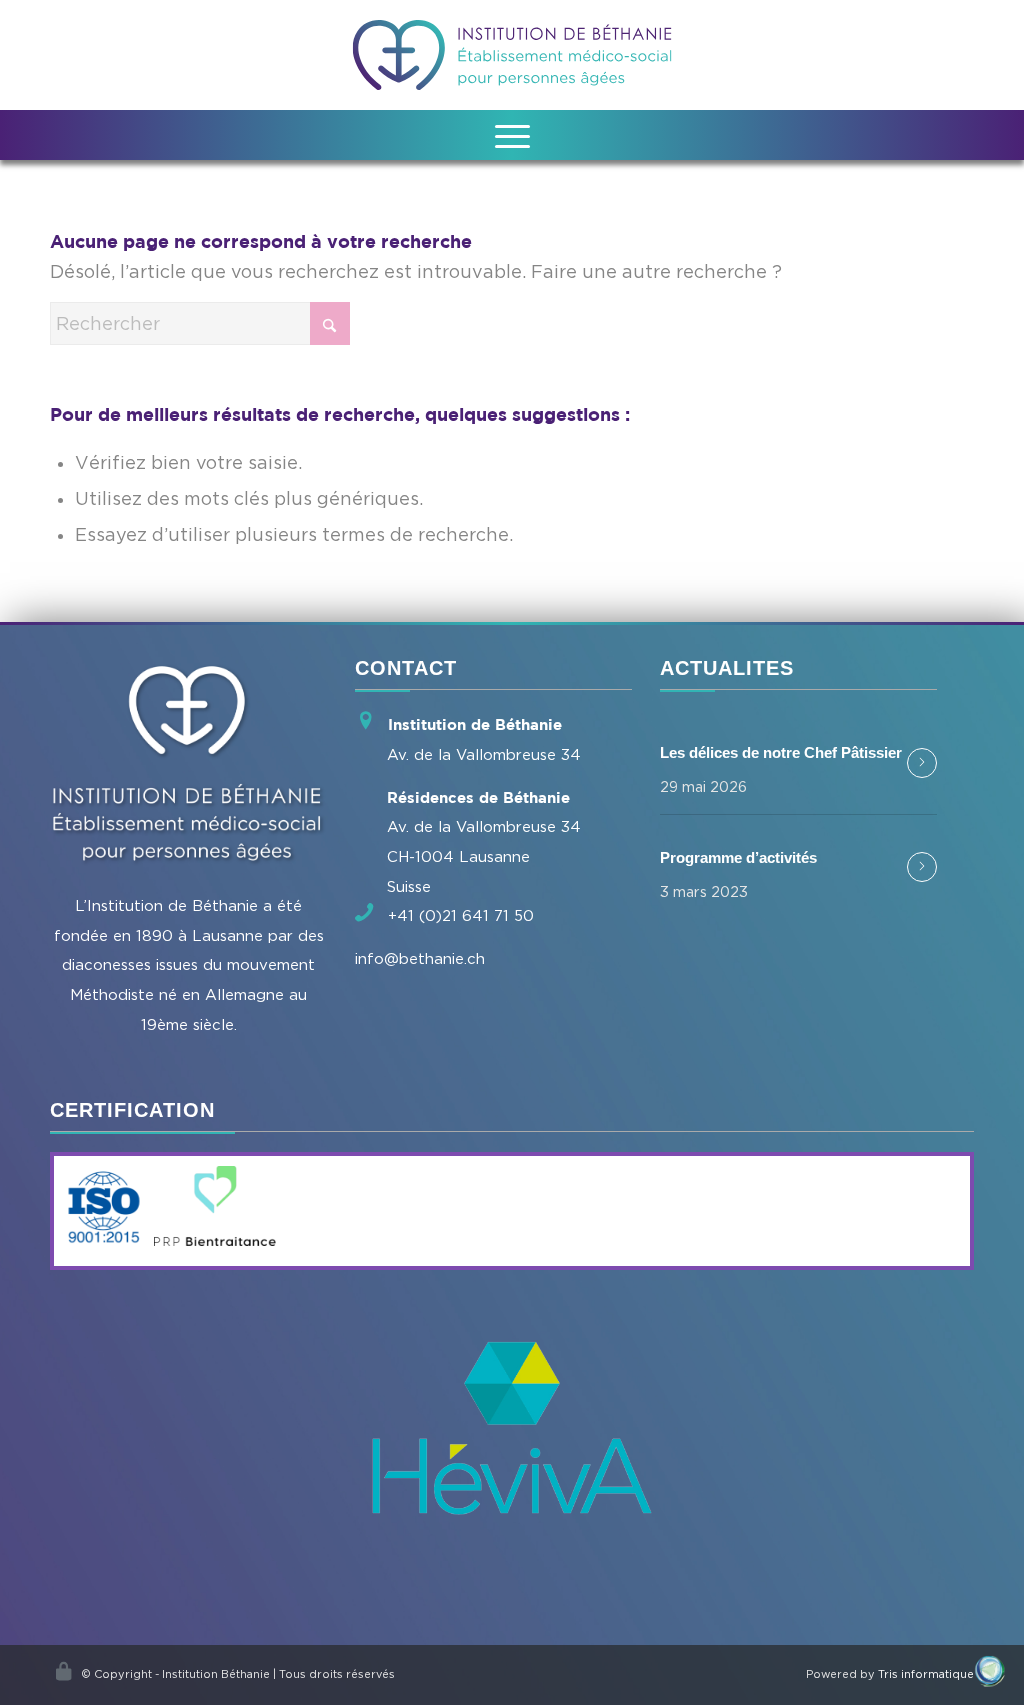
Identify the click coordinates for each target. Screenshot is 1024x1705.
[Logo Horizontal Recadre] (512, 55)
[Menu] (512, 135)
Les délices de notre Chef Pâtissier (781, 752)
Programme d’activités (738, 857)
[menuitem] (512, 135)
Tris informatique (926, 1674)
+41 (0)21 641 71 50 (461, 915)
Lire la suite (922, 763)
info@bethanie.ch (420, 958)
